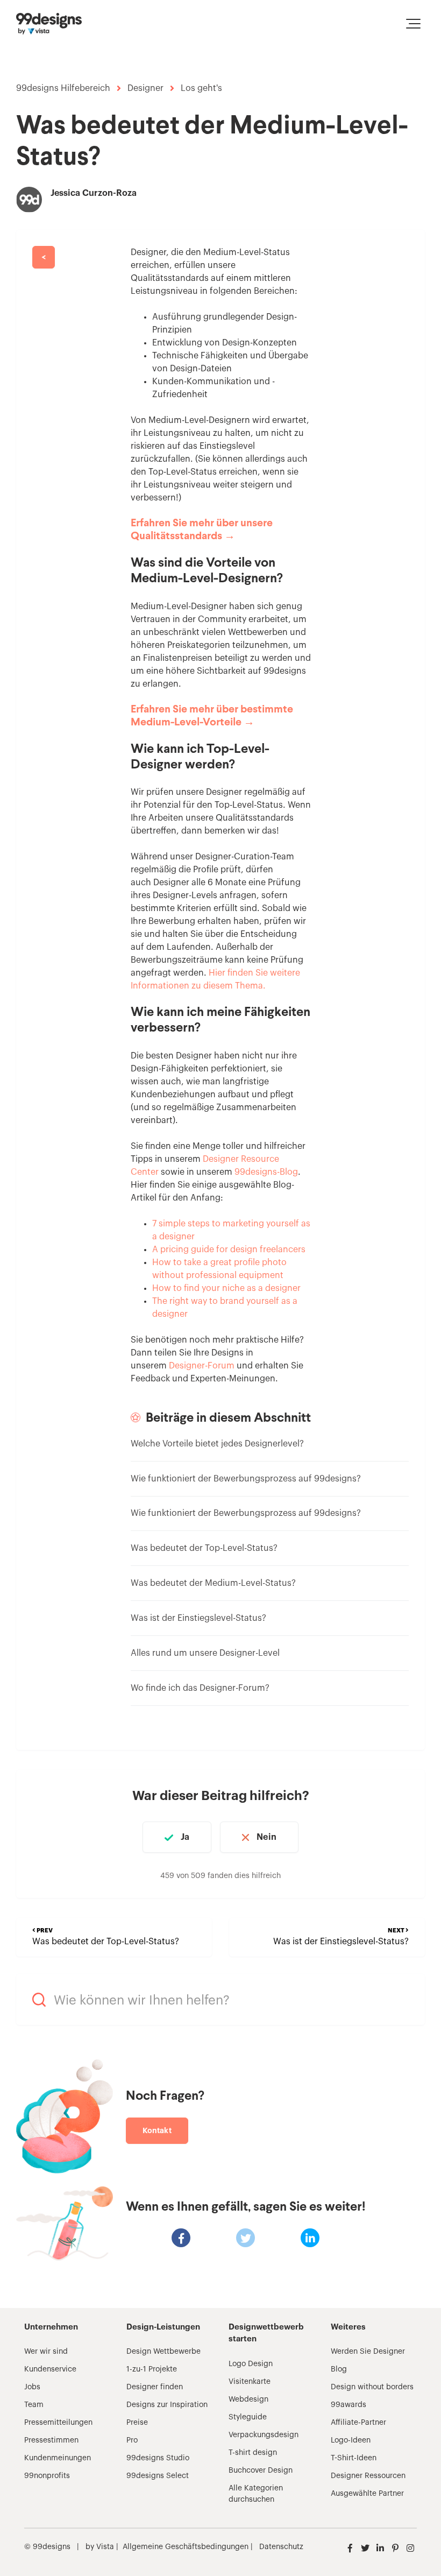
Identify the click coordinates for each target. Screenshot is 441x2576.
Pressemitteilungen (58, 2423)
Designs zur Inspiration (167, 2405)
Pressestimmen (51, 2440)
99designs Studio (158, 2458)
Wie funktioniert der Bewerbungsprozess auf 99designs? (246, 1479)
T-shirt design (253, 2453)
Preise (137, 2423)
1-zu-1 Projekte (152, 2369)
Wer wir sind (46, 2352)
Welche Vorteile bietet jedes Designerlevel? (217, 1444)
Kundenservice (50, 2369)
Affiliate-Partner (358, 2423)
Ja (185, 1837)
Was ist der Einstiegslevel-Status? (198, 1618)
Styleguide (248, 2417)
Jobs (32, 2387)
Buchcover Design (261, 2471)
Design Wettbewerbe (163, 2352)
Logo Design (251, 2364)
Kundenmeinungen (58, 2458)
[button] (413, 24)
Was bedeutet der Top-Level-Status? (204, 1548)
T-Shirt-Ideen (354, 2458)
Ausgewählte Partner (367, 2494)
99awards (348, 2405)
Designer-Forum (202, 1366)
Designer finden (155, 2387)
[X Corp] (246, 2238)
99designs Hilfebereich (63, 88)
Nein (266, 1837)
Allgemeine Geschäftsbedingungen (186, 2547)
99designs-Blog (266, 1172)
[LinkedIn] (310, 2238)
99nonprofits (47, 2476)
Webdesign (248, 2399)
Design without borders (372, 2387)
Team (34, 2405)
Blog (339, 2369)
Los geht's (201, 88)
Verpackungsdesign (264, 2435)
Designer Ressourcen (368, 2476)
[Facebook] (181, 2238)
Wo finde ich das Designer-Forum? (200, 1688)
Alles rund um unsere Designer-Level (205, 1653)
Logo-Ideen (351, 2440)
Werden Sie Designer (368, 2352)
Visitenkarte (250, 2382)
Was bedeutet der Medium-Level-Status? (213, 1583)
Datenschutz (281, 2547)
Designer (145, 88)
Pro (132, 2440)
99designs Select (158, 2476)
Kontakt (157, 2130)
